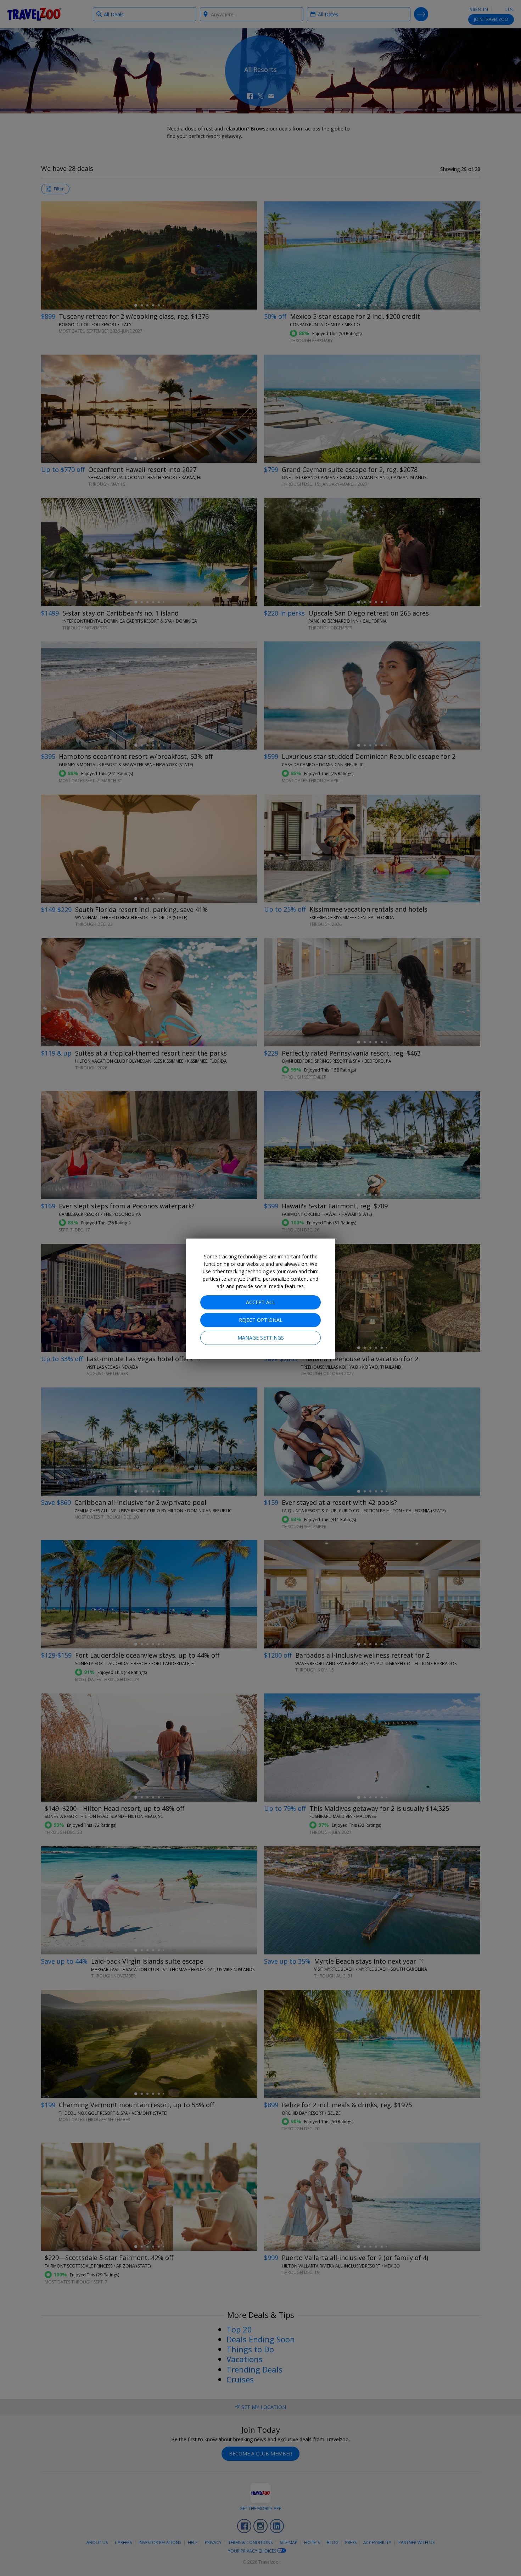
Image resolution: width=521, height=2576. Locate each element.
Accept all (260, 1302)
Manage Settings (261, 1338)
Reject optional (261, 1320)
